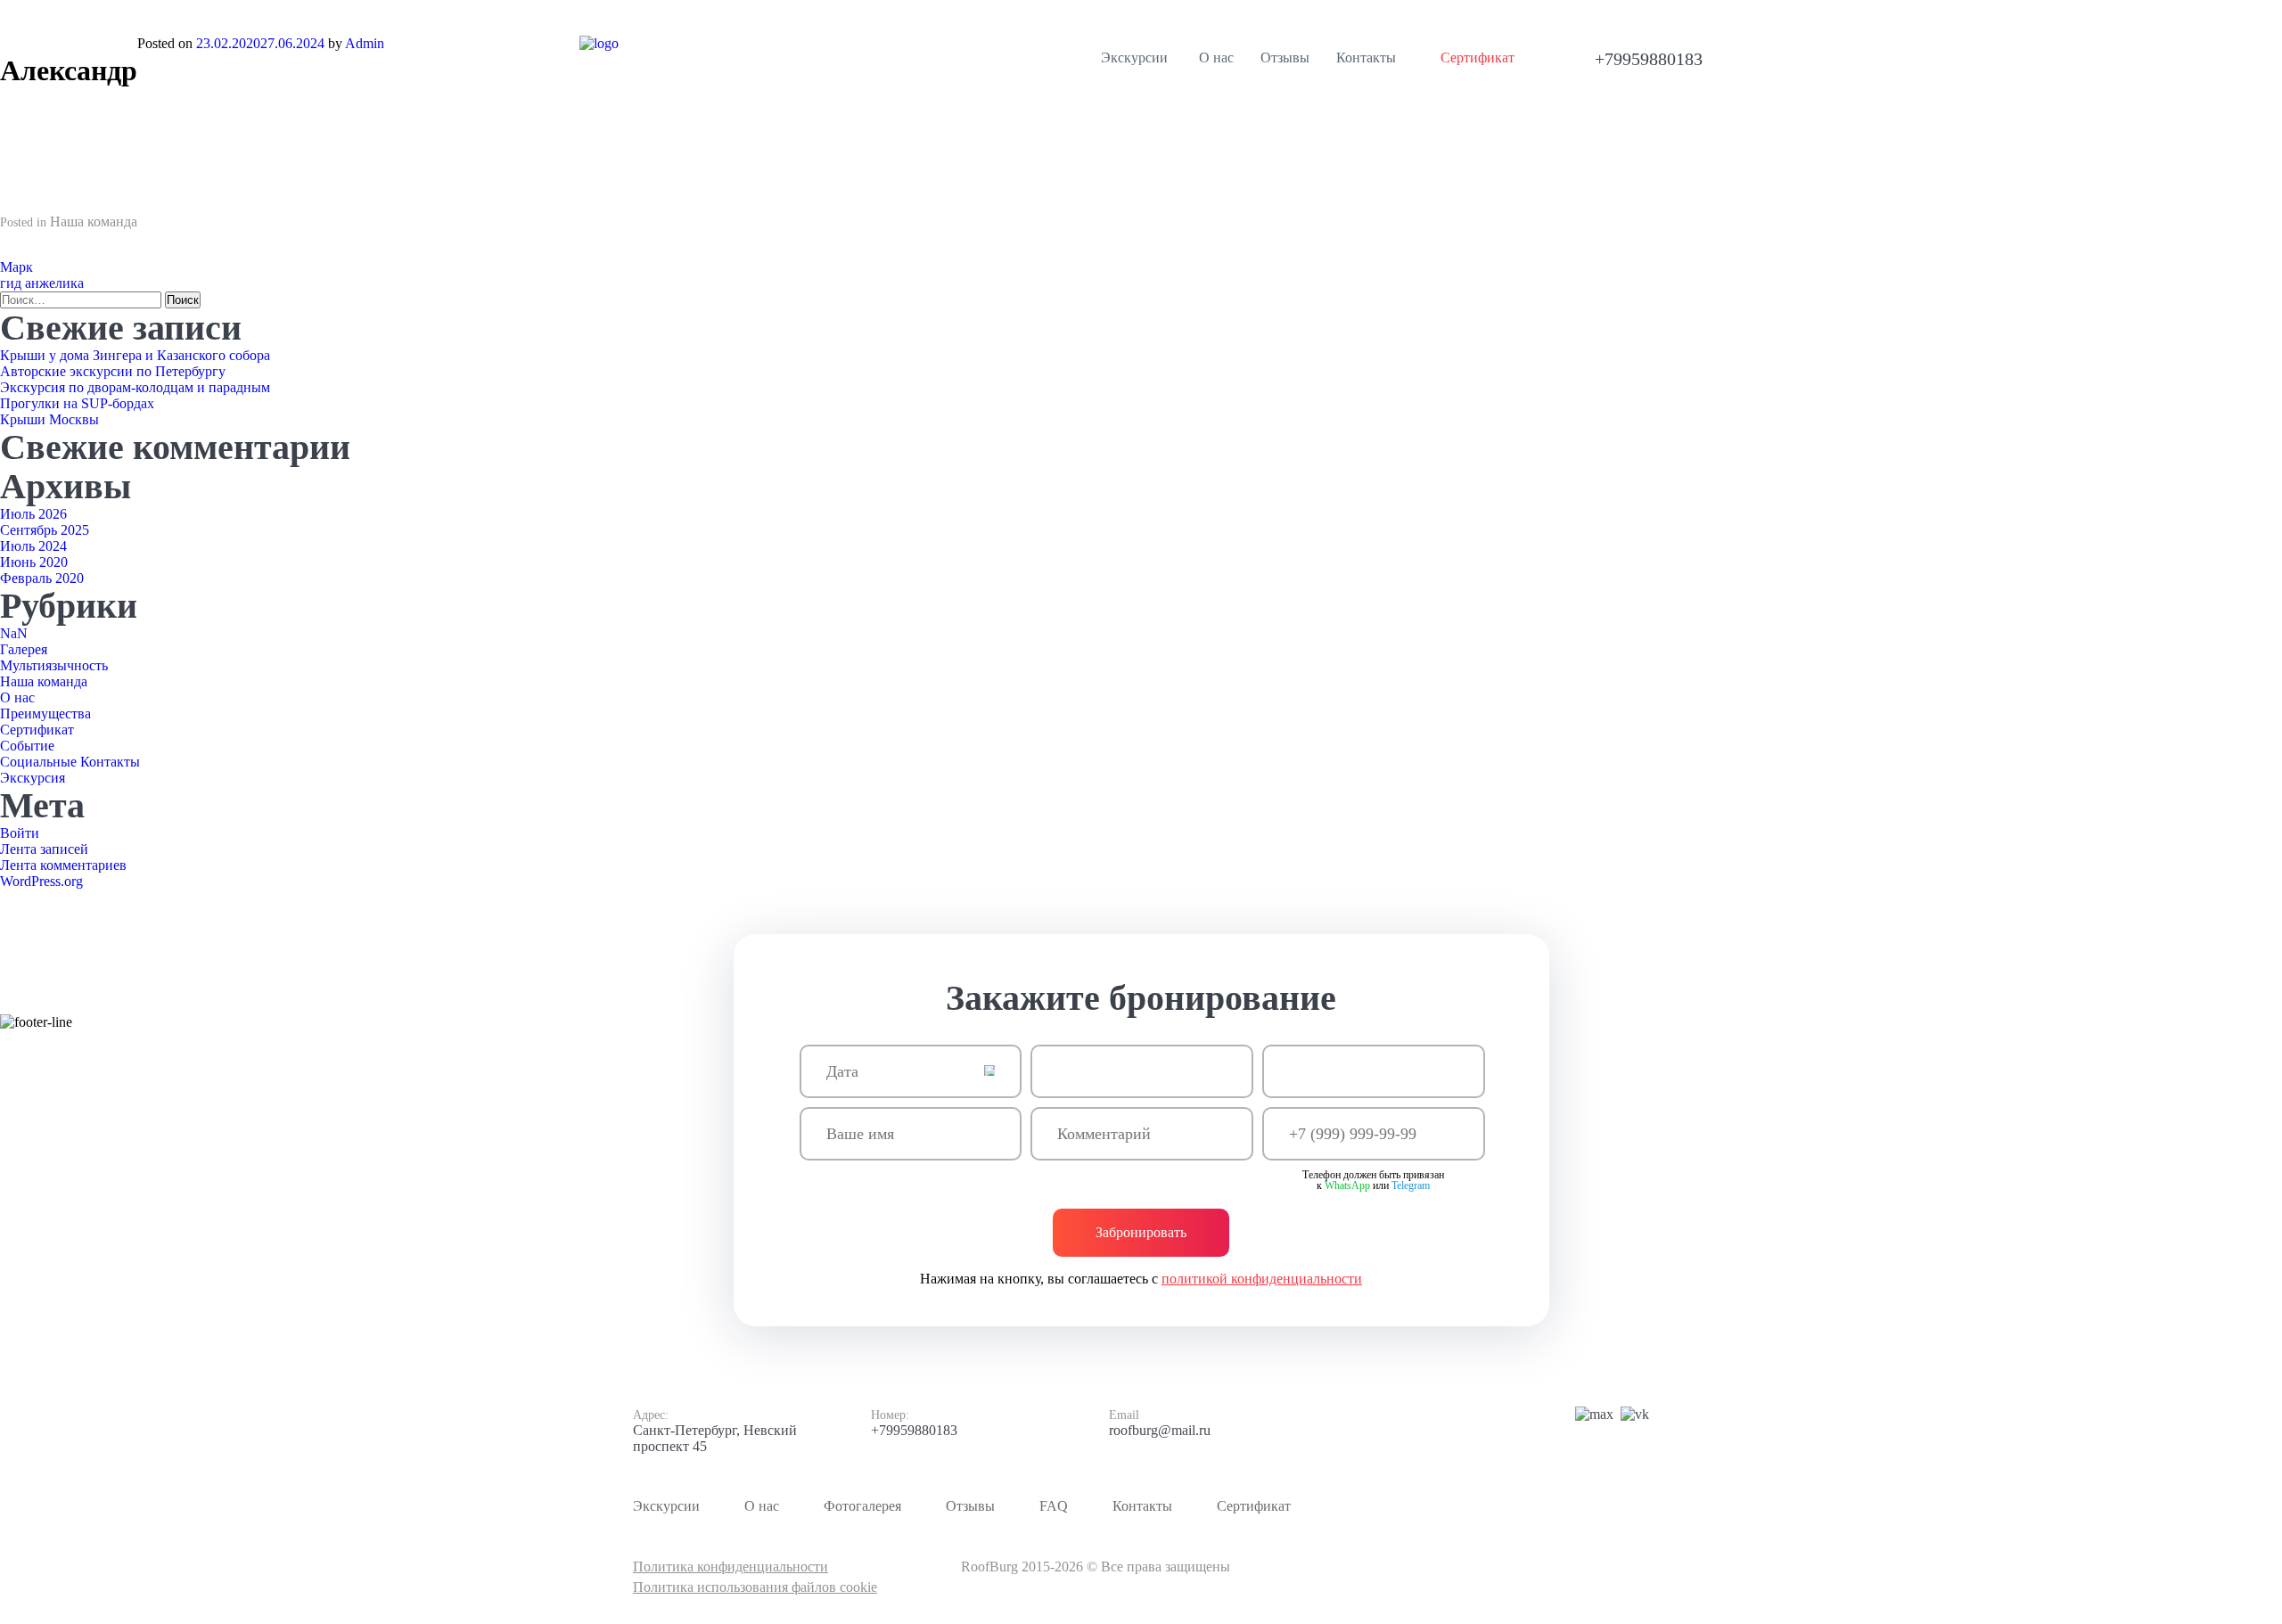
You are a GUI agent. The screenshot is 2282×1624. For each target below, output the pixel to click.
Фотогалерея (862, 1506)
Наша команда (94, 221)
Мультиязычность (54, 665)
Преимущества (45, 714)
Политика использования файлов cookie (755, 1587)
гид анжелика (42, 283)
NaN (14, 633)
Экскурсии (1134, 57)
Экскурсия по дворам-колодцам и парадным (135, 387)
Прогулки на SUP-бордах (77, 403)
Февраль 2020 (42, 578)
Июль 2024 (33, 546)
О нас (17, 697)
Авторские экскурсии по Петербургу (113, 371)
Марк (16, 267)
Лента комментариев (63, 865)
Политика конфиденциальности (731, 1567)
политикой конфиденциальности (1262, 1279)
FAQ (1054, 1506)
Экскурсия (33, 778)
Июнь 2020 (34, 562)
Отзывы (970, 1506)
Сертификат (37, 730)
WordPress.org (41, 881)
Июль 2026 (33, 514)
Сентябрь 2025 (45, 530)
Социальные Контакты (70, 762)
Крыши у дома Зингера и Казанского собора (135, 355)
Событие (27, 746)
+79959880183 (914, 1430)
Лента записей (44, 849)
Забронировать (1141, 1232)
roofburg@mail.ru (1160, 1430)
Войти (20, 833)
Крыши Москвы (49, 419)
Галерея (24, 649)
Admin (365, 43)
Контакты (1142, 1506)
